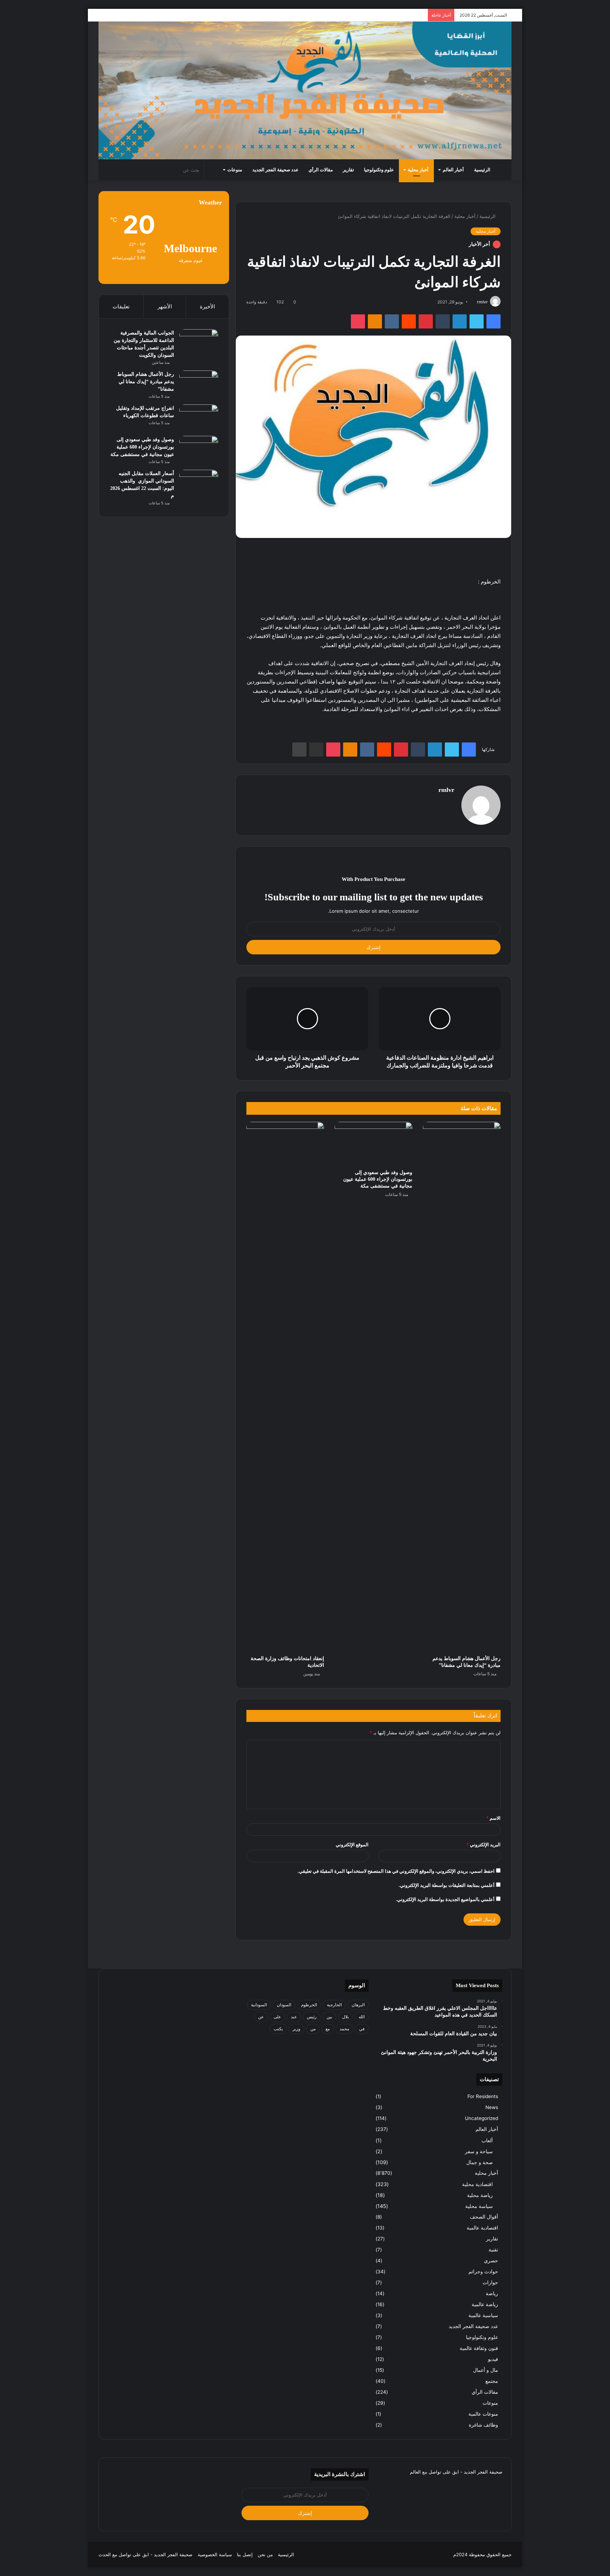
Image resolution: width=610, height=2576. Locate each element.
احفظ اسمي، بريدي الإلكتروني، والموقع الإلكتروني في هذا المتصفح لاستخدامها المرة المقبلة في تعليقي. (396, 1871)
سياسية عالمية (483, 2315)
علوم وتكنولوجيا (379, 170)
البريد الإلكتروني (483, 1844)
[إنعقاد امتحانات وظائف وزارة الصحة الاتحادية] (285, 1387)
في (362, 2029)
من (313, 2029)
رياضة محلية (480, 2195)
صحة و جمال (480, 2162)
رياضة (492, 2293)
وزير (297, 2029)
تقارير (348, 170)
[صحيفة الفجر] (305, 90)
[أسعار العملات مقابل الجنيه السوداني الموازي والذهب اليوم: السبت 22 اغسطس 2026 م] (199, 483)
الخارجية (334, 2005)
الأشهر (165, 306)
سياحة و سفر (479, 2151)
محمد (344, 2029)
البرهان (358, 2005)
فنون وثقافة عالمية (479, 2348)
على (277, 2017)
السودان (284, 2005)
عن (261, 2017)
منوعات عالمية (483, 2414)
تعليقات (121, 306)
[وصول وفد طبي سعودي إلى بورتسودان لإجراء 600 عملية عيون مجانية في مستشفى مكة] (373, 1144)
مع (328, 2029)
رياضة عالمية (485, 2304)
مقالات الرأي (321, 170)
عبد (294, 2017)
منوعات (235, 170)
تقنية (493, 2250)
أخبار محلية (418, 170)
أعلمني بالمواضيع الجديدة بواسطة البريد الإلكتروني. (445, 1899)
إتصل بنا (245, 2554)
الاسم (493, 1818)
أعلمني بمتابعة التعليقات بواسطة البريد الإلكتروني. (447, 1885)
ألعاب (487, 2140)
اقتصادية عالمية (482, 2228)
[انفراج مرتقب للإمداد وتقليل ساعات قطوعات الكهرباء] (199, 418)
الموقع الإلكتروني (352, 1844)
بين (329, 2017)
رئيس (312, 2017)
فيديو (493, 2359)
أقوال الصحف (484, 2217)
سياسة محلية (479, 2206)
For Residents (483, 2096)
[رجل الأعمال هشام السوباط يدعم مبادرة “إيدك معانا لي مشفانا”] (462, 1387)
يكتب (278, 2029)
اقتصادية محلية (477, 2184)
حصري (491, 2261)
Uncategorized (482, 2118)
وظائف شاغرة (483, 2425)
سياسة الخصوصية (215, 2554)
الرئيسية (482, 170)
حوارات (490, 2282)
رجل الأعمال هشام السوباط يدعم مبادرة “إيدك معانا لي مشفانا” (146, 382)
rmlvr (482, 302)
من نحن (265, 2554)
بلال (345, 2017)
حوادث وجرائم (483, 2272)
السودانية (259, 2005)
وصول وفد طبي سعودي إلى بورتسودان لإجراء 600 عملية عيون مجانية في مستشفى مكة (378, 1179)
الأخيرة (207, 306)
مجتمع (492, 2381)
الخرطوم (309, 2005)
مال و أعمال (486, 2370)
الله (362, 2017)
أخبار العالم (453, 170)
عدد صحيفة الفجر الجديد (276, 170)
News (492, 2107)
